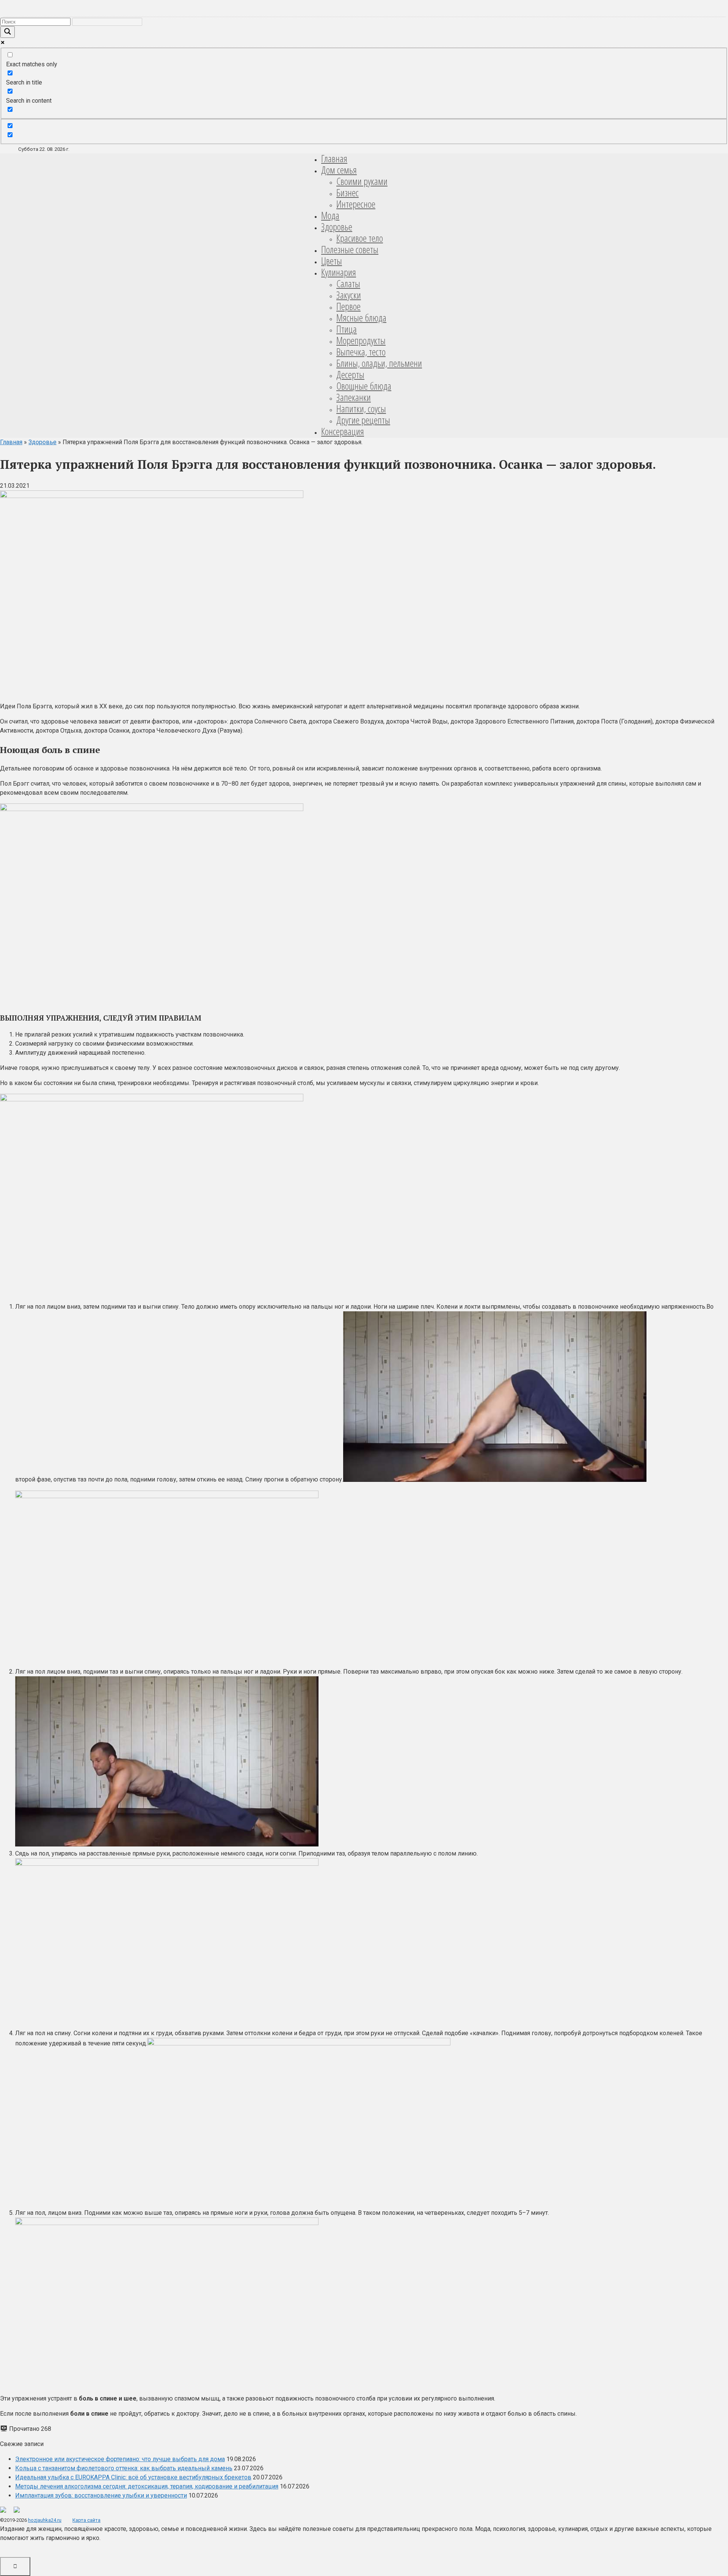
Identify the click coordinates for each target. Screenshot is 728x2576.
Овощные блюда (364, 386)
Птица (347, 329)
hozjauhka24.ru (45, 2520)
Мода (330, 215)
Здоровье (337, 227)
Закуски (349, 295)
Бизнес (348, 193)
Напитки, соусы (361, 409)
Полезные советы (350, 249)
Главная (334, 158)
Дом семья (339, 170)
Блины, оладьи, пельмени (379, 363)
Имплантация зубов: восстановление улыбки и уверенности (101, 2495)
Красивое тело (360, 238)
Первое (348, 306)
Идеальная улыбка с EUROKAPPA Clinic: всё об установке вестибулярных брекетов (133, 2477)
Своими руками (362, 181)
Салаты (348, 283)
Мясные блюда (361, 318)
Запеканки (354, 397)
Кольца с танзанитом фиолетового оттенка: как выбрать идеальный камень (124, 2468)
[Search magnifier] (8, 32)
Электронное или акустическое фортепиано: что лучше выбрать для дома (120, 2459)
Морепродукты (361, 340)
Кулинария (339, 272)
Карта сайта (86, 2520)
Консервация (343, 431)
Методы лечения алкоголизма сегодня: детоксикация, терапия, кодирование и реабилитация (147, 2486)
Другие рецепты (363, 420)
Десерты (350, 374)
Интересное (356, 204)
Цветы (332, 261)
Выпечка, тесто (361, 352)
